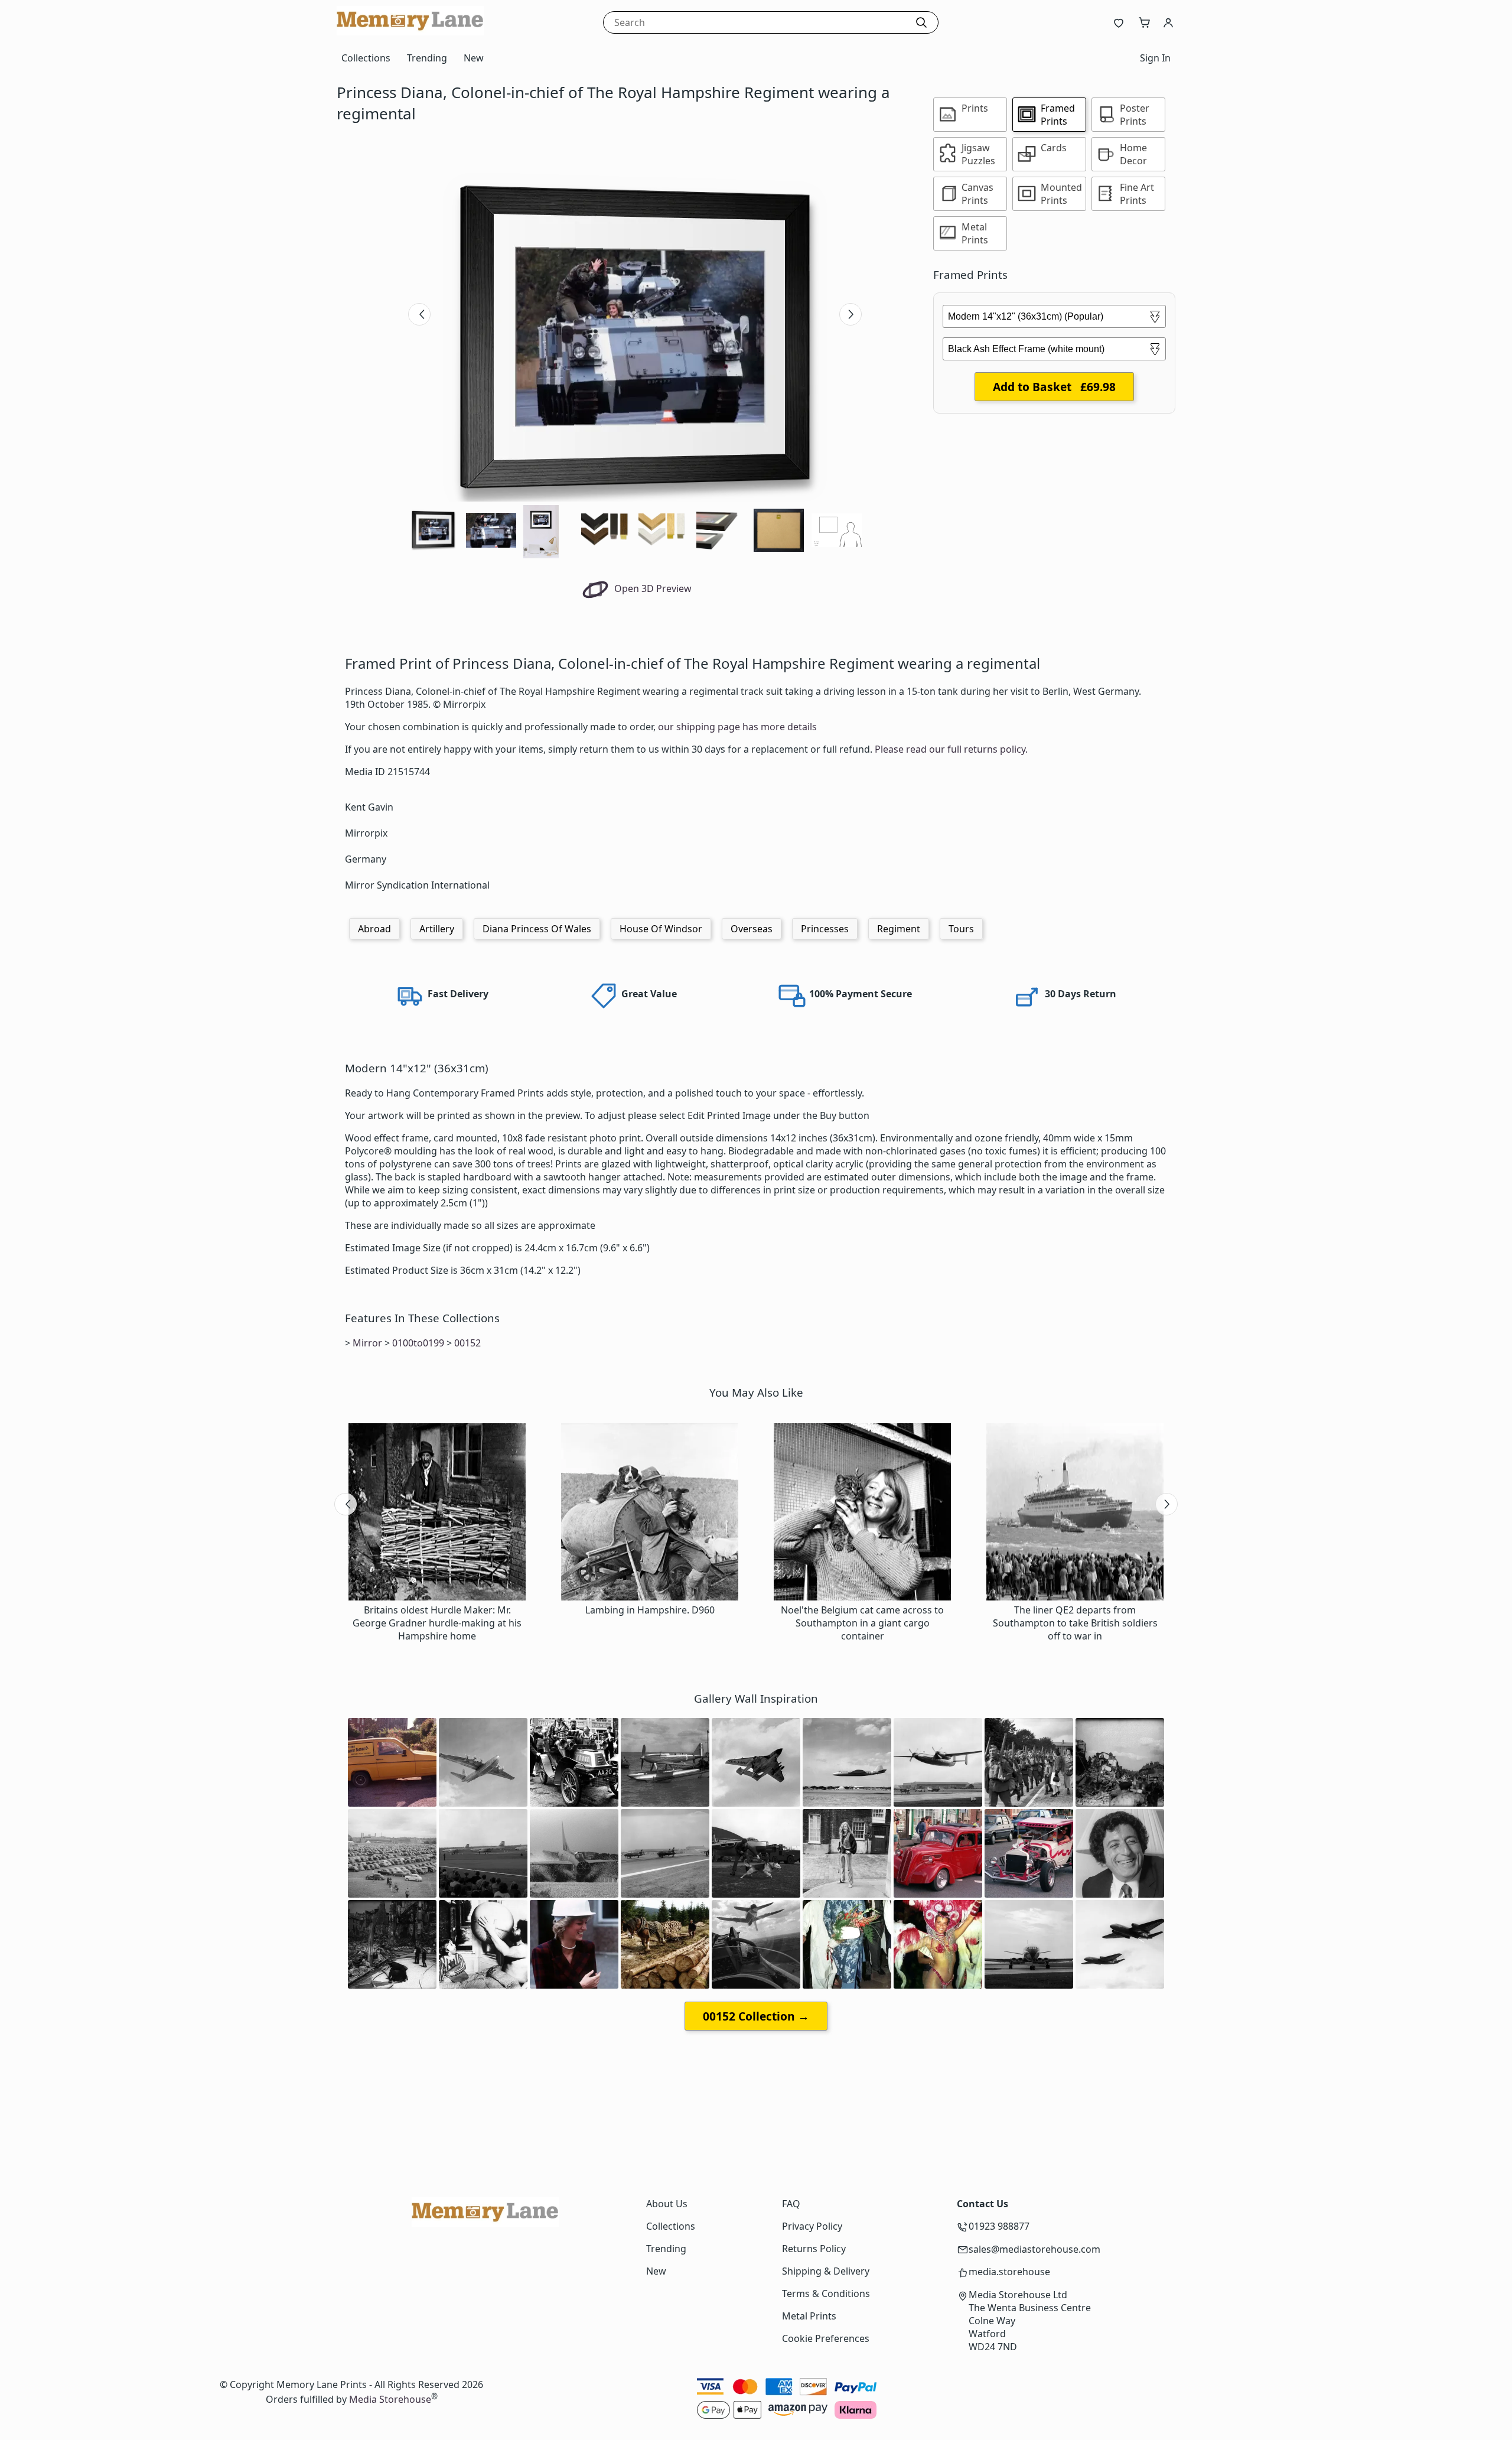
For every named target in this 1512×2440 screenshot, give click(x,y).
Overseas (752, 929)
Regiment (899, 929)
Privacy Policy (812, 2226)
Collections (366, 58)
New (474, 58)
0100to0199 (418, 1343)
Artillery (437, 929)
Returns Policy (814, 2249)
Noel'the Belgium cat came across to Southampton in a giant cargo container (862, 1623)
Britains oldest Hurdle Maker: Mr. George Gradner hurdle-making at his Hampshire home (437, 1623)
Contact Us (983, 2204)
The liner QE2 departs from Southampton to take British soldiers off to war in (1075, 1623)
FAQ (791, 2204)
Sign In (1155, 58)
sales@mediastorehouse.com (1034, 2249)
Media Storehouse (390, 2399)
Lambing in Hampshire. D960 (650, 1610)
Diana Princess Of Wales (537, 929)
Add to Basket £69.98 (1054, 387)
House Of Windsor (661, 929)
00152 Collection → (756, 2016)
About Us (667, 2204)
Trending (427, 58)
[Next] (850, 314)
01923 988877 (999, 2226)
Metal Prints (809, 2316)
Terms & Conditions (826, 2293)
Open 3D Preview (652, 588)
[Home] (410, 32)
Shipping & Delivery (826, 2271)
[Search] (921, 22)
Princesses (825, 929)
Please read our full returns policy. (951, 749)
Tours (961, 929)
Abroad (374, 929)
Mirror (367, 1343)
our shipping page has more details (737, 727)
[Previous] (419, 314)
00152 (467, 1343)
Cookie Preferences (826, 2338)
